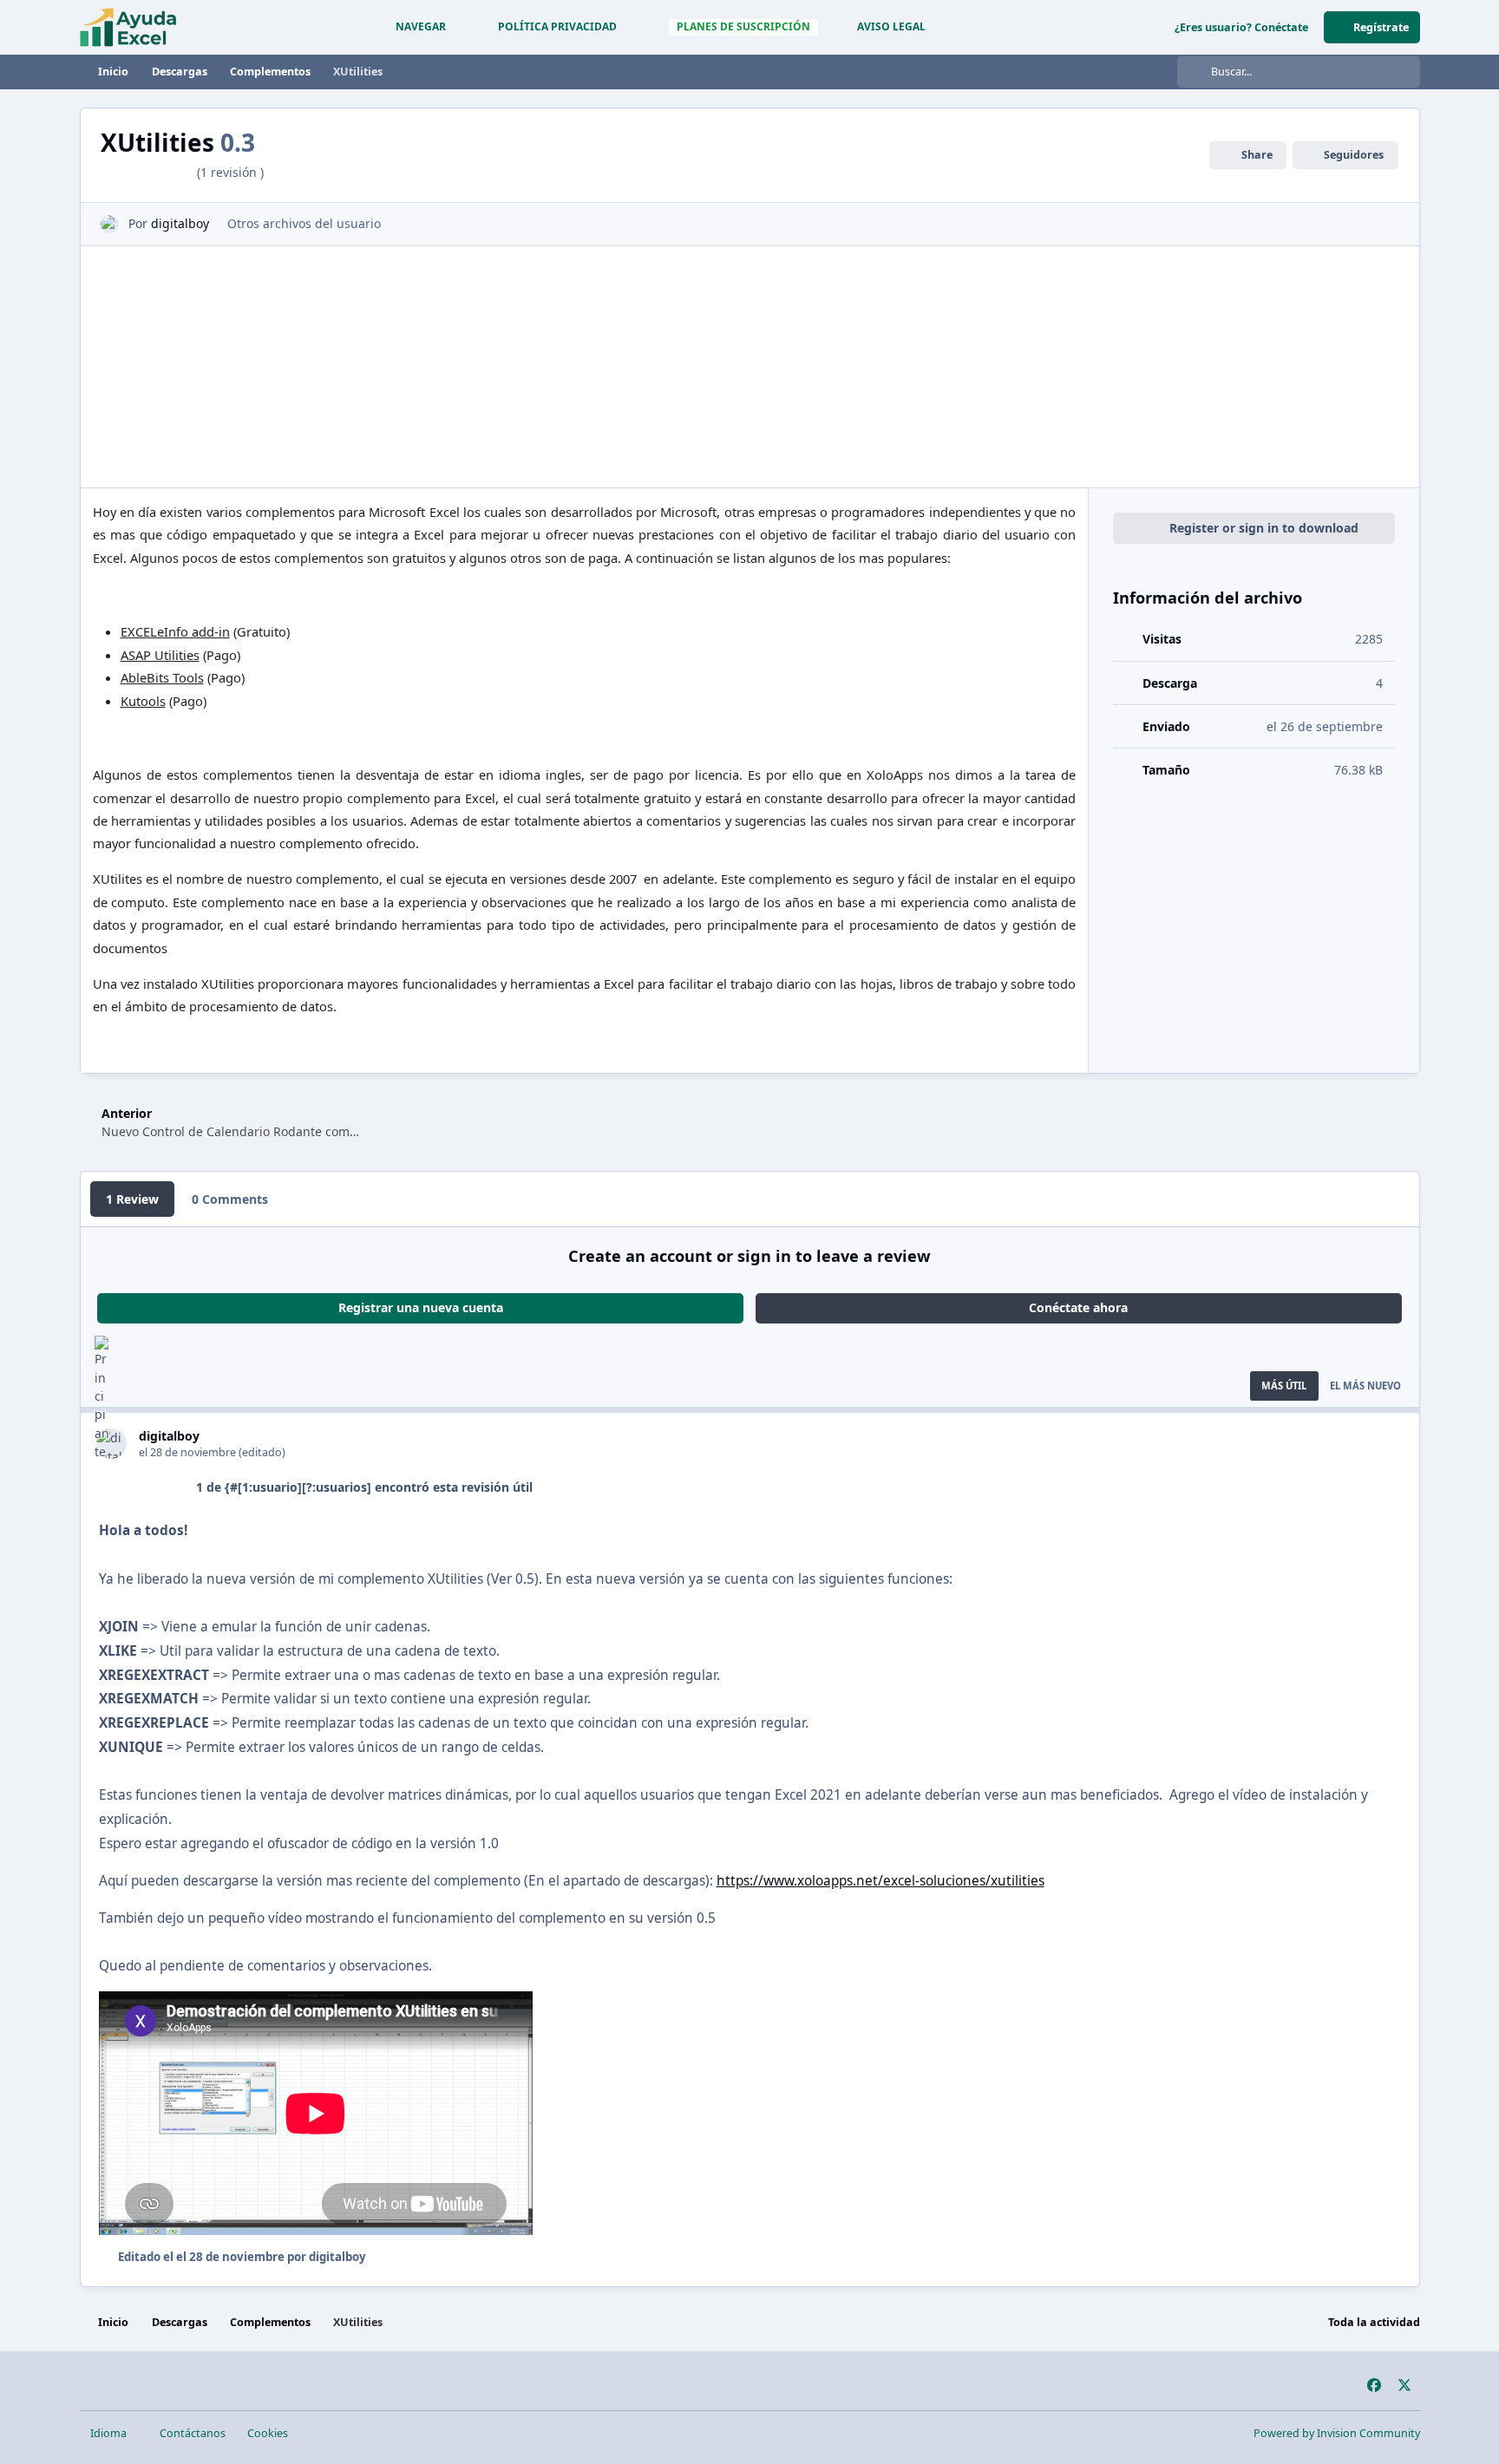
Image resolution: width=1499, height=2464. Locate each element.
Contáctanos (193, 2433)
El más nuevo (1365, 1386)
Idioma (110, 2433)
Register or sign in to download (1264, 528)
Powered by (1337, 2433)
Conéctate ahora (1078, 1307)
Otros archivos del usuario (304, 223)
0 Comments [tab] (230, 1199)
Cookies (268, 2433)
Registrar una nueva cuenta (421, 1307)
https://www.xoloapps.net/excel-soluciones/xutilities (880, 1881)
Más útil (1284, 1386)
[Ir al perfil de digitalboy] (110, 224)
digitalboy (180, 223)
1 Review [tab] (132, 1199)
